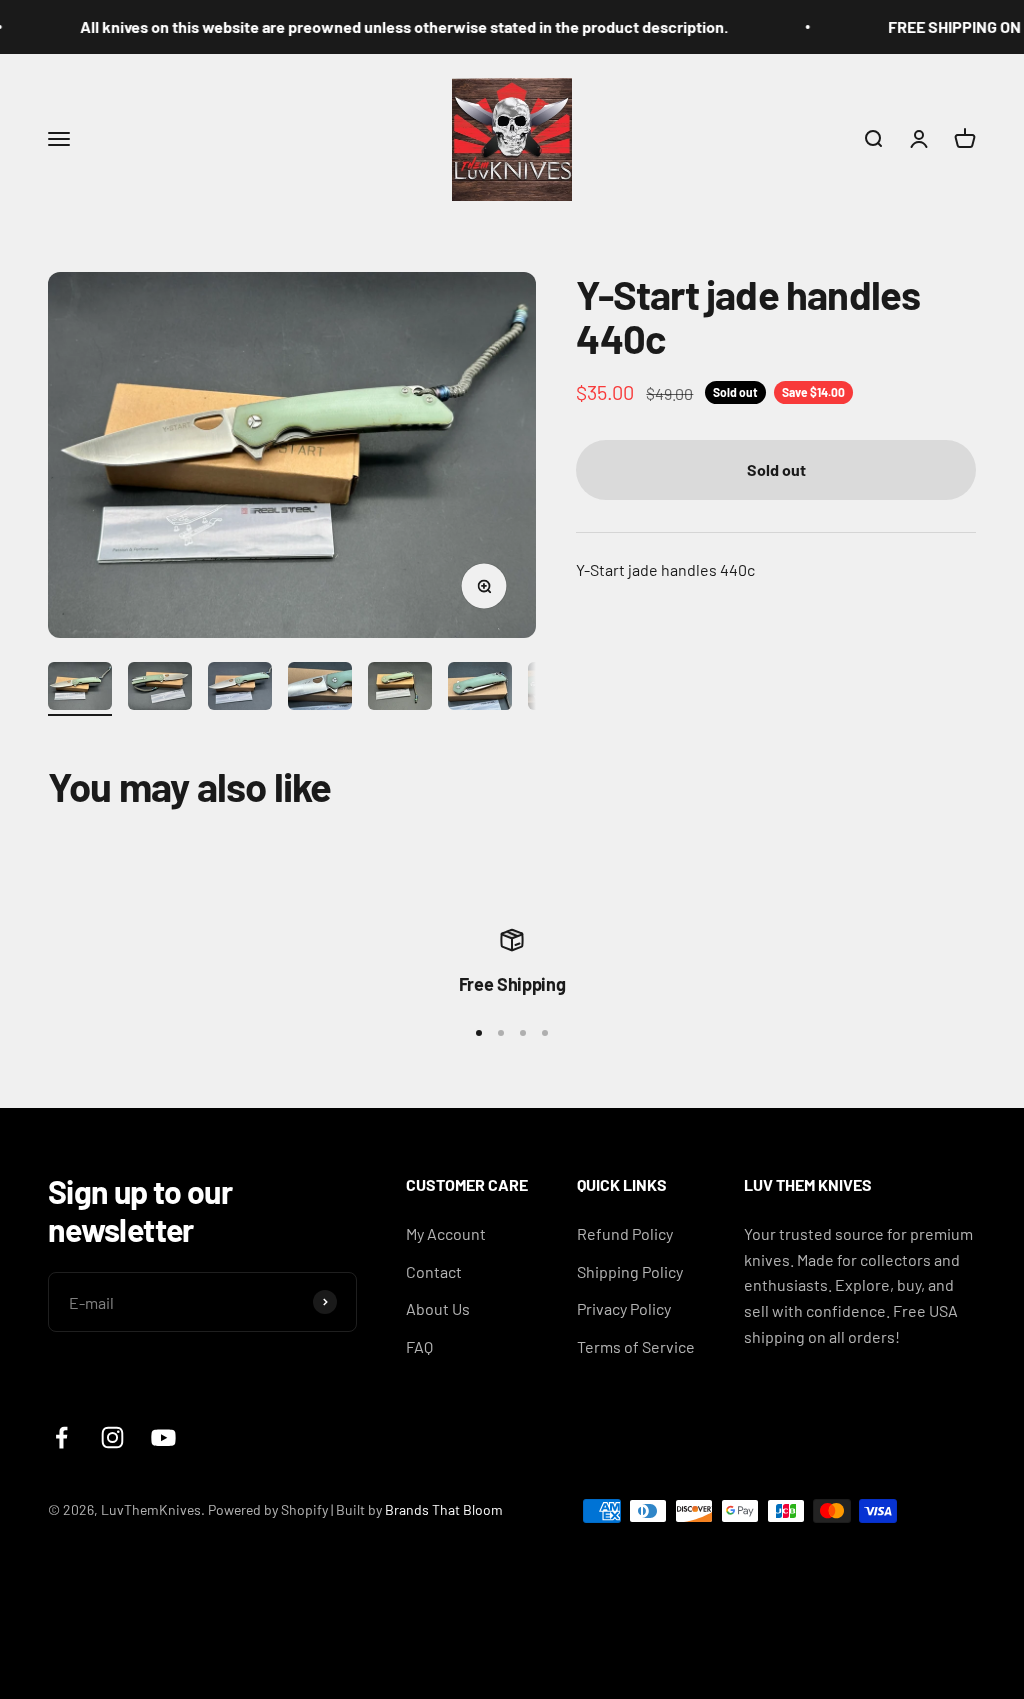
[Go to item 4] (320, 689)
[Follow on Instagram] (112, 1437)
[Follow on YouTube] (163, 1437)
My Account (446, 1233)
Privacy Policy (624, 1308)
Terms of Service (636, 1346)
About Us (438, 1308)
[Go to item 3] (240, 689)
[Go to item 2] (160, 689)
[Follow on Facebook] (61, 1437)
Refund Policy (625, 1233)
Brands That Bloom (444, 1509)
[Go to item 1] (80, 689)
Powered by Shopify (268, 1509)
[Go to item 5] (400, 689)
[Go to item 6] (480, 689)
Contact (434, 1271)
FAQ (419, 1346)
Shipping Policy (630, 1271)
